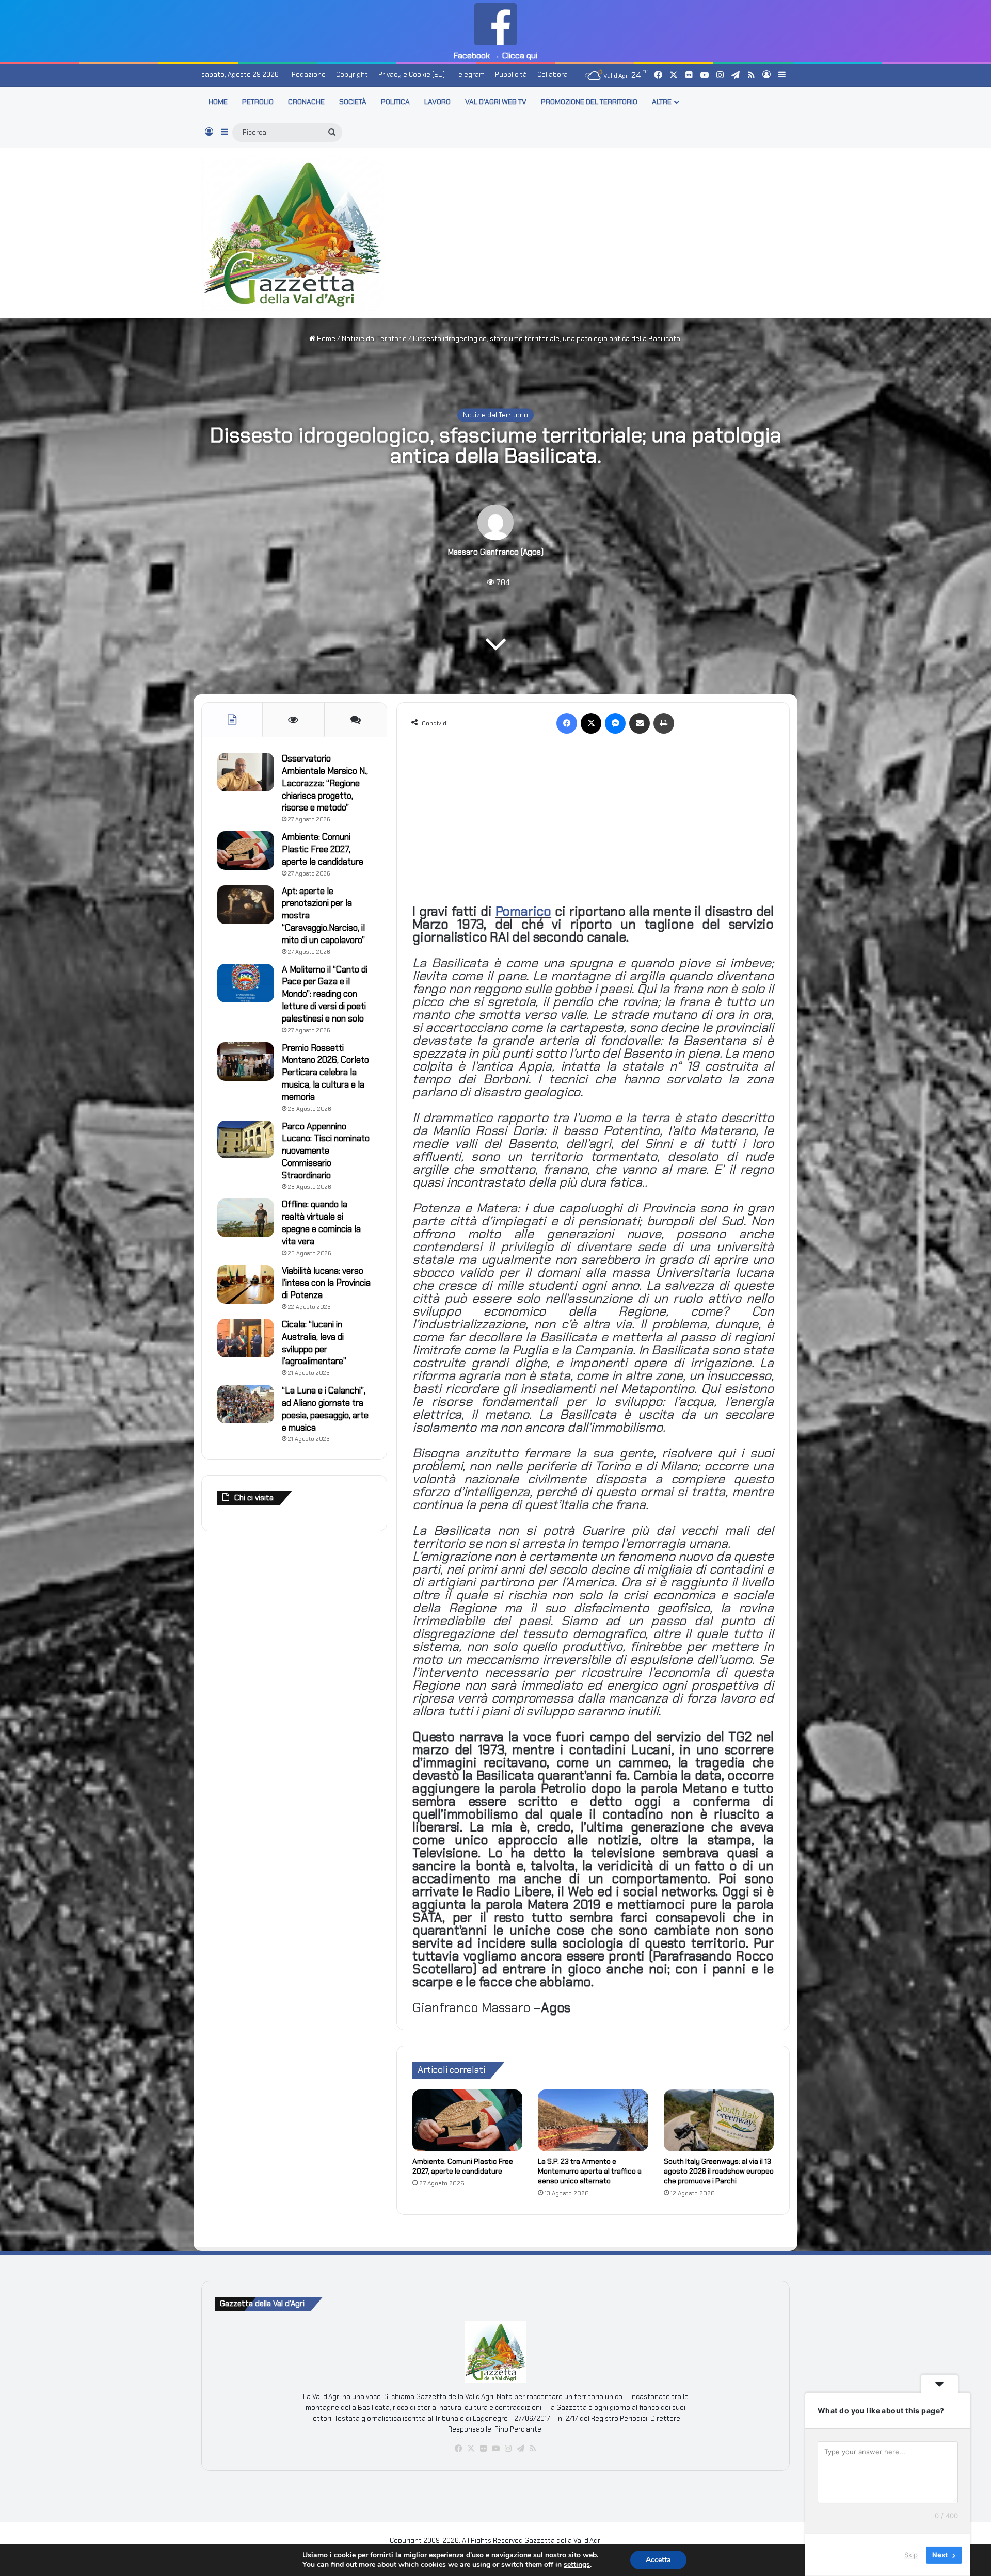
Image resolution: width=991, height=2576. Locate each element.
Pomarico (523, 911)
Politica (395, 102)
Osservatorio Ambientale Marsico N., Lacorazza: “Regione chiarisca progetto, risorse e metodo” (325, 783)
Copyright (352, 75)
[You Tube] (495, 2449)
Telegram (470, 75)
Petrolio (258, 102)
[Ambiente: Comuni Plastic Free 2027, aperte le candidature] (467, 2120)
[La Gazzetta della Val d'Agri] (293, 233)
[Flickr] (483, 2449)
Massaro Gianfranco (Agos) (496, 552)
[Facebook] (567, 723)
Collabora (553, 75)
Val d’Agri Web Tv (496, 102)
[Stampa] (664, 723)
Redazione (309, 75)
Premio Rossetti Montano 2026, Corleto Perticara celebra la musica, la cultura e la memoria (325, 1072)
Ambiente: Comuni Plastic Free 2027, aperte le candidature (463, 2166)
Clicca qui (520, 55)
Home (325, 339)
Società (353, 102)
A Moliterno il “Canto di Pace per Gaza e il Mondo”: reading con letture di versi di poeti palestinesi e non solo (325, 994)
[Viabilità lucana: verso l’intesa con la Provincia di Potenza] (246, 1284)
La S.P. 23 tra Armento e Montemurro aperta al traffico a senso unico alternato (590, 2171)
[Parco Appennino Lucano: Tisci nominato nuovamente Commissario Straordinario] (246, 1139)
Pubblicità (511, 75)
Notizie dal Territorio (374, 339)
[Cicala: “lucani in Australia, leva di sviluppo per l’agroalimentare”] (246, 1338)
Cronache (306, 102)
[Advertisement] (596, 231)
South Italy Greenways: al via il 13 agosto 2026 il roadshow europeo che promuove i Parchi (719, 2171)
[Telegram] (520, 2449)
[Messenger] (615, 723)
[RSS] (533, 2449)
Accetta (658, 2560)
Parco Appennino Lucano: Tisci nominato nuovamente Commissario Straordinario (326, 1151)
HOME (218, 102)
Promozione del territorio (589, 102)
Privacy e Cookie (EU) (412, 75)
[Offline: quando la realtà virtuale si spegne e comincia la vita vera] (246, 1218)
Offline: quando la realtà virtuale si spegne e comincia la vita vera (321, 1222)
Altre (662, 102)
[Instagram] (508, 2449)
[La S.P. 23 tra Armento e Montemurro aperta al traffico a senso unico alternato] (593, 2120)
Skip (911, 2555)
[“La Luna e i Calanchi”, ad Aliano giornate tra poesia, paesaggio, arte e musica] (246, 1404)
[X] (591, 723)
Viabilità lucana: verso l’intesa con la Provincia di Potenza (326, 1283)
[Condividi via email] (640, 723)
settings (577, 2565)
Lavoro (437, 102)
